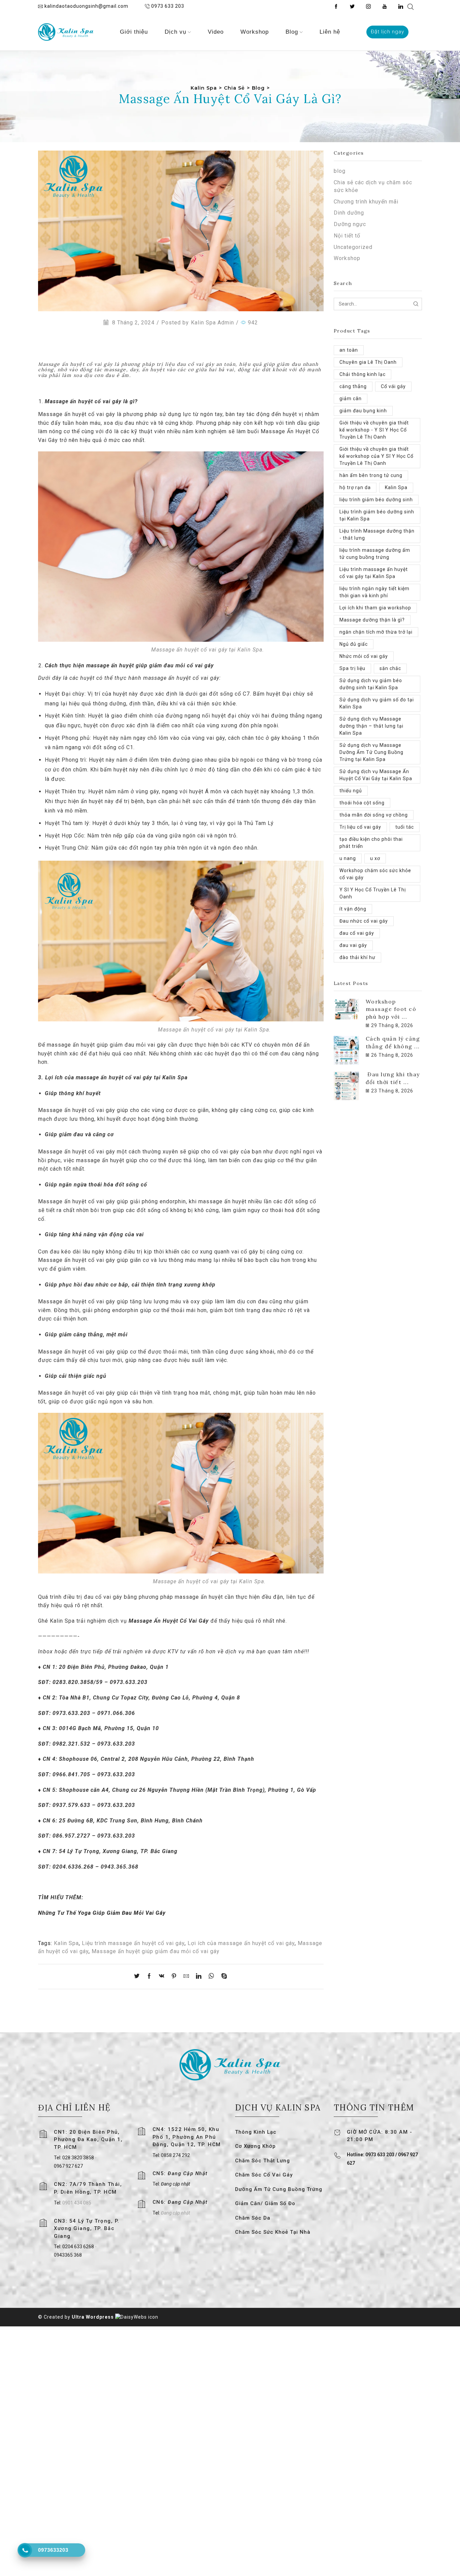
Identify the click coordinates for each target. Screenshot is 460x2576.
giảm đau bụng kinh (363, 411)
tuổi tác (405, 827)
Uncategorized (353, 247)
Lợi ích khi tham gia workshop (375, 608)
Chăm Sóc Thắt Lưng (262, 2161)
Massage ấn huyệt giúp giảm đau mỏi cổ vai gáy (156, 1951)
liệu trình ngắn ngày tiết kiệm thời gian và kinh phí (374, 592)
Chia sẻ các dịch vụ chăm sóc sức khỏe (373, 186)
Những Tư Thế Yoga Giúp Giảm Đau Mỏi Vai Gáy (103, 1913)
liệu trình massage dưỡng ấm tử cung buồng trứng (375, 554)
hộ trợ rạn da (355, 487)
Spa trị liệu (352, 668)
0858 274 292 (175, 2155)
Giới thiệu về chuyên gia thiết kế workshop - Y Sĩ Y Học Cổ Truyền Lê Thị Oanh (374, 430)
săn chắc (390, 668)
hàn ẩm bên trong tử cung (371, 475)
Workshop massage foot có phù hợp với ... (391, 1009)
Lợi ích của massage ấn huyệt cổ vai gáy (241, 1943)
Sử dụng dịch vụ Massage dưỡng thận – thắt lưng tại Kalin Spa (371, 726)
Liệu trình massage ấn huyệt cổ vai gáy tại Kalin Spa (374, 573)
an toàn (349, 350)
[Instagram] (368, 7)
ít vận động (353, 909)
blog (340, 171)
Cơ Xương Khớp (255, 2146)
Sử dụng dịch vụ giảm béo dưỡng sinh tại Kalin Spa (371, 684)
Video (216, 32)
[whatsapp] (211, 1977)
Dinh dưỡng (349, 213)
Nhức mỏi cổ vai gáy (364, 656)
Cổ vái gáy (393, 386)
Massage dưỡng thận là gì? (372, 620)
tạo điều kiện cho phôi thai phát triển (371, 843)
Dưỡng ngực (350, 224)
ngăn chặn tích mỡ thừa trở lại (376, 632)
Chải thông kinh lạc (363, 374)
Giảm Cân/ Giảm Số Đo (265, 2203)
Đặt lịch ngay (387, 32)
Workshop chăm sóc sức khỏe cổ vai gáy (375, 874)
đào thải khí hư (357, 957)
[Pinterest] (174, 1977)
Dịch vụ (175, 32)
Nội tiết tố (347, 236)
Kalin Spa (66, 1943)
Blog (292, 32)
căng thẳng (353, 386)
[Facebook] (336, 7)
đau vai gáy (353, 945)
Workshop (255, 32)
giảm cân (351, 399)
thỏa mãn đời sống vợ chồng (374, 815)
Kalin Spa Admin (212, 323)
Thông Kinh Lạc (256, 2132)
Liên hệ (330, 32)
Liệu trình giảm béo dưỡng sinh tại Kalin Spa (377, 515)
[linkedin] (199, 1977)
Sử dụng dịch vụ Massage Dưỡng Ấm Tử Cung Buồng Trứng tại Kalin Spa (371, 752)
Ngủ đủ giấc (354, 644)
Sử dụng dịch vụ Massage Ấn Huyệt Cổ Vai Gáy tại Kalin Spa (376, 775)
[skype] (223, 1977)
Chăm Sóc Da (253, 2218)
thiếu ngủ (351, 791)
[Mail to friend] (186, 1977)
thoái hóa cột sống (362, 803)
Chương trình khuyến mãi (366, 202)
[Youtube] (385, 7)
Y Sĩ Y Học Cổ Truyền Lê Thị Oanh (373, 893)
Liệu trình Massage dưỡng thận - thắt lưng (377, 534)
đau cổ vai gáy (357, 933)
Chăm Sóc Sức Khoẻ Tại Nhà (273, 2232)
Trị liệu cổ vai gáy (360, 827)
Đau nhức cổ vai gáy (364, 921)
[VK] (162, 1977)
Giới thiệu (134, 32)
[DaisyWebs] (137, 2317)
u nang (348, 858)
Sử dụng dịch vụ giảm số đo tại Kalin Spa (377, 703)
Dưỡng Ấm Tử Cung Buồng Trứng (279, 2189)
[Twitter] (352, 7)
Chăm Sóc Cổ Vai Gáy (264, 2175)
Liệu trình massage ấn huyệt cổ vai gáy (133, 1943)
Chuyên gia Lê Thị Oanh (368, 362)
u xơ (375, 858)
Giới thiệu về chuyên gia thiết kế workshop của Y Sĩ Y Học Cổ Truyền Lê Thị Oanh (376, 456)
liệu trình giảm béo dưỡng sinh (376, 500)
